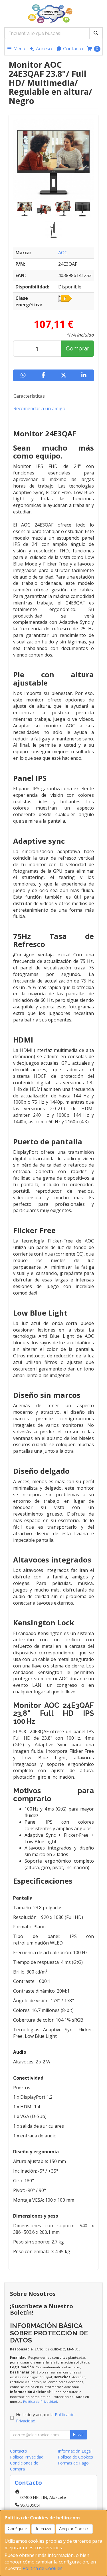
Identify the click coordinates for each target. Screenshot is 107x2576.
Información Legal (75, 2451)
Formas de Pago (73, 2463)
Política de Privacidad (40, 2401)
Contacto (72, 49)
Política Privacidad (27, 2457)
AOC (63, 253)
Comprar (77, 348)
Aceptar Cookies (74, 2529)
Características (29, 396)
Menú (19, 49)
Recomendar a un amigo (39, 408)
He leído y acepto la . (45, 2418)
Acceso (43, 49)
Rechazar (43, 2529)
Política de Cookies (43, 2568)
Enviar (78, 2435)
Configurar (17, 2529)
